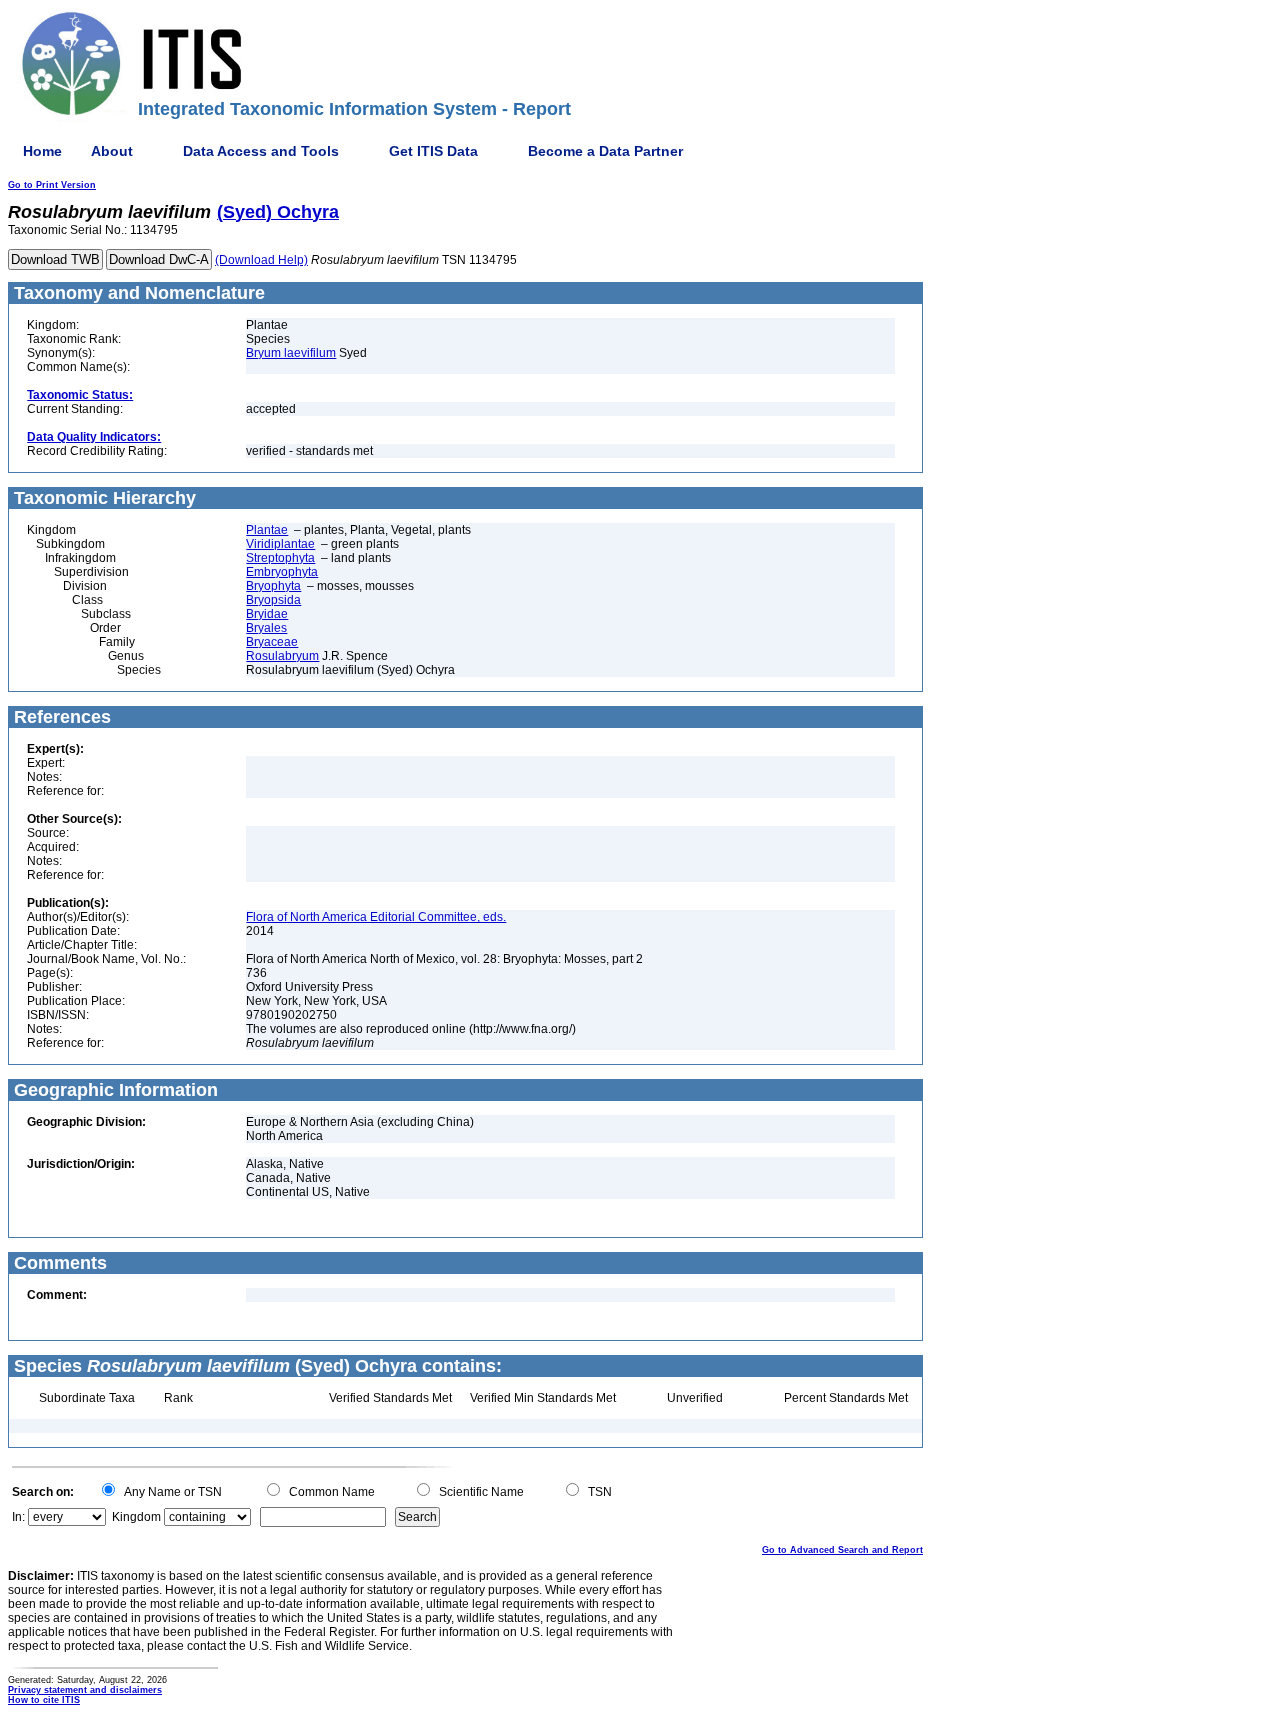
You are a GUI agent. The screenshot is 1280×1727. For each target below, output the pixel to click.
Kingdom (136, 1517)
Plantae (267, 530)
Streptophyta (280, 558)
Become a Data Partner (605, 151)
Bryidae (267, 614)
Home (42, 151)
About (112, 151)
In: (18, 1517)
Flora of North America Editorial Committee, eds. (376, 917)
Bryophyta (273, 586)
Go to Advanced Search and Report (842, 1550)
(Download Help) (261, 260)
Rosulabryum (282, 656)
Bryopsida (273, 600)
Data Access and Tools (261, 151)
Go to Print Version (52, 185)
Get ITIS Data (433, 151)
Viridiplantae (280, 544)
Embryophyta (282, 572)
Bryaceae (272, 642)
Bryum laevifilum (291, 353)
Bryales (266, 628)
